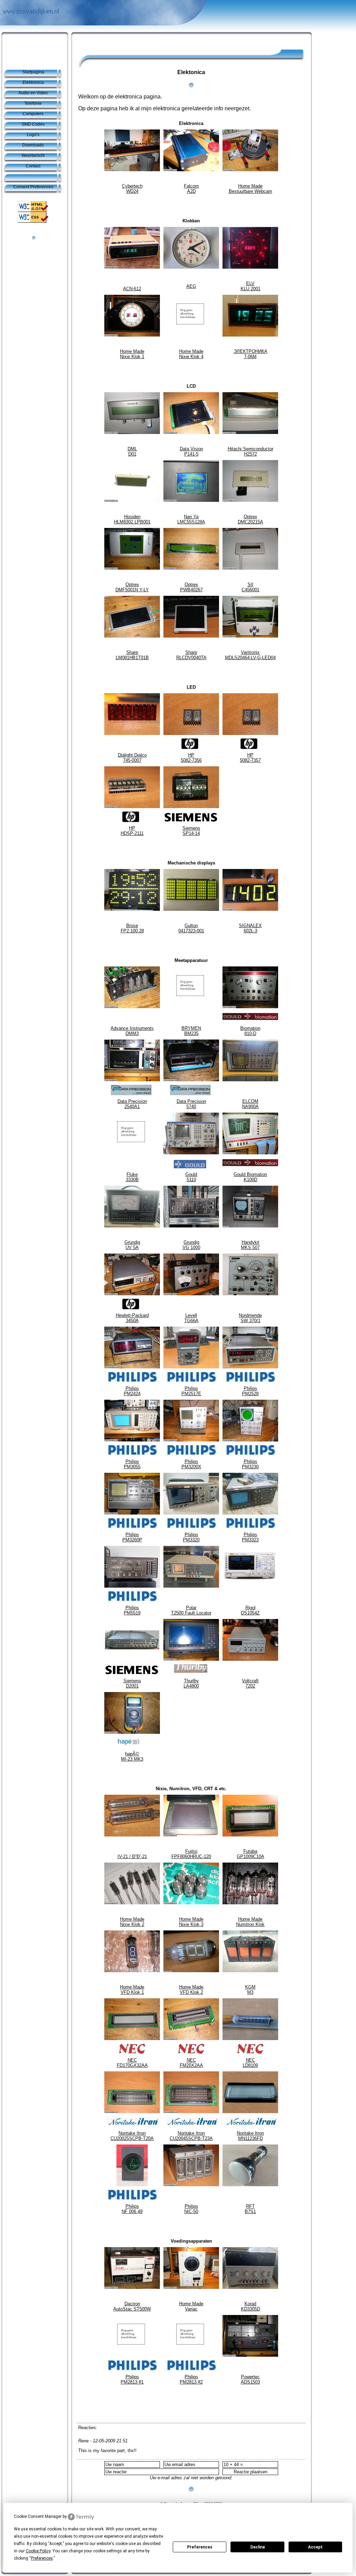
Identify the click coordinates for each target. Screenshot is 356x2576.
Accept (315, 2547)
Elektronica (33, 82)
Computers (33, 114)
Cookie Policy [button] (38, 2551)
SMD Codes (33, 124)
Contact (33, 166)
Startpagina (33, 72)
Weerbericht (33, 156)
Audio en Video (33, 93)
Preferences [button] (42, 2558)
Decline (258, 2547)
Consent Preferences (33, 187)
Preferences (200, 2547)
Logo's (33, 135)
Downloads (33, 145)
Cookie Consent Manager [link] (38, 2516)
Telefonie (33, 103)
